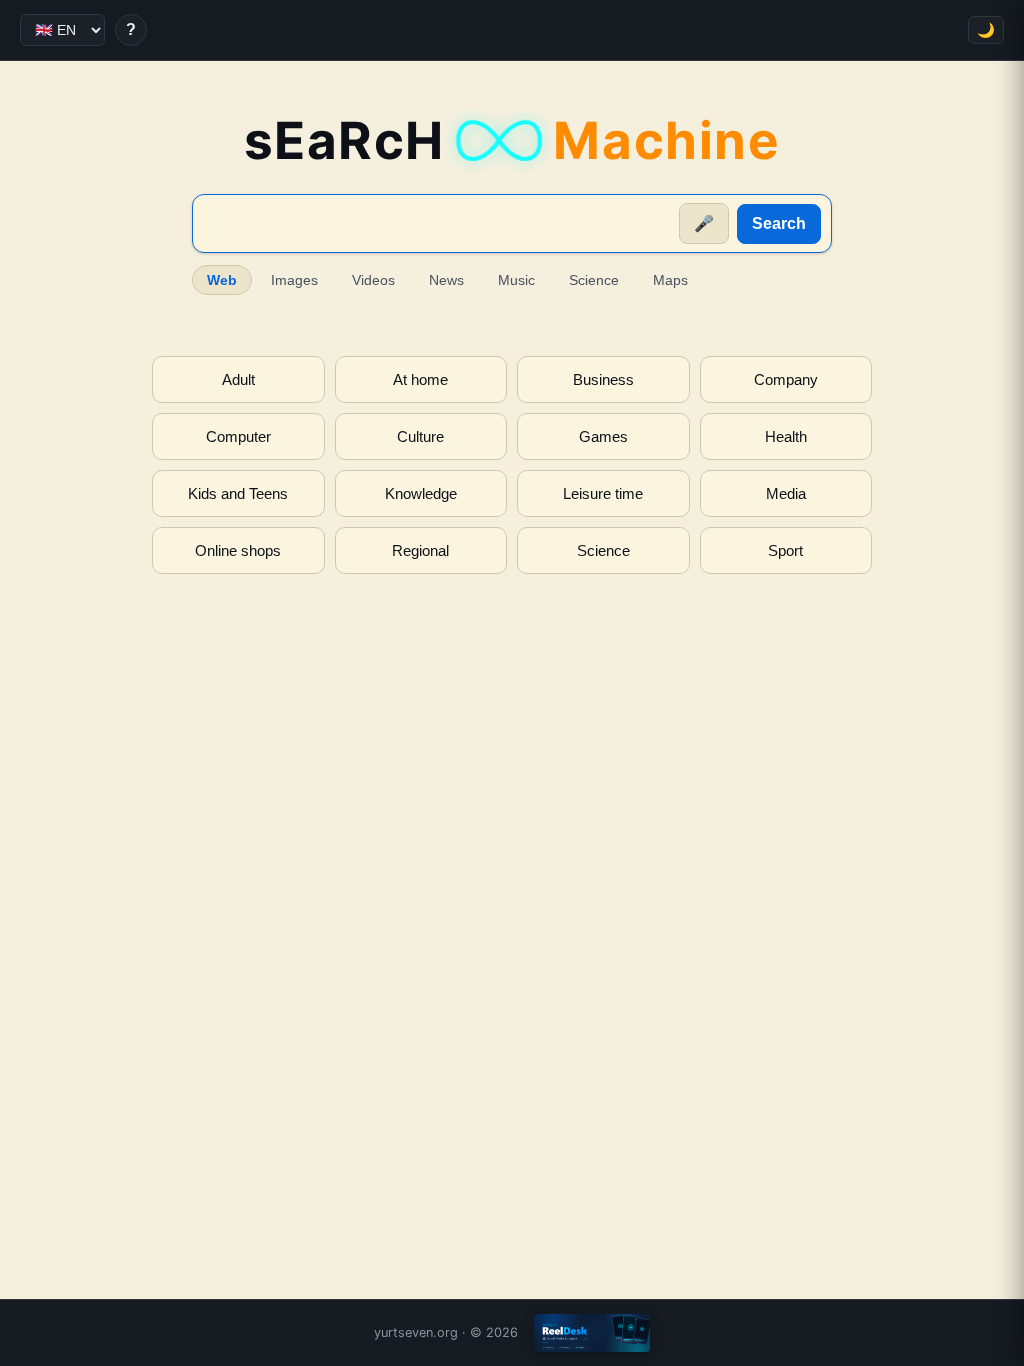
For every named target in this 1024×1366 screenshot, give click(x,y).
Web (222, 280)
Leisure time (603, 493)
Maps (670, 280)
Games (603, 436)
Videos (373, 280)
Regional (420, 550)
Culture (420, 436)
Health (786, 436)
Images (294, 280)
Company (786, 379)
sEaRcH (512, 140)
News (446, 280)
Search (779, 223)
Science (594, 280)
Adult (238, 379)
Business (603, 379)
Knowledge (421, 493)
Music (516, 280)
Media (786, 493)
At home (420, 379)
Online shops (238, 550)
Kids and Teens (238, 493)
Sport (785, 550)
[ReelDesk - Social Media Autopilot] (591, 1333)
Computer (238, 436)
